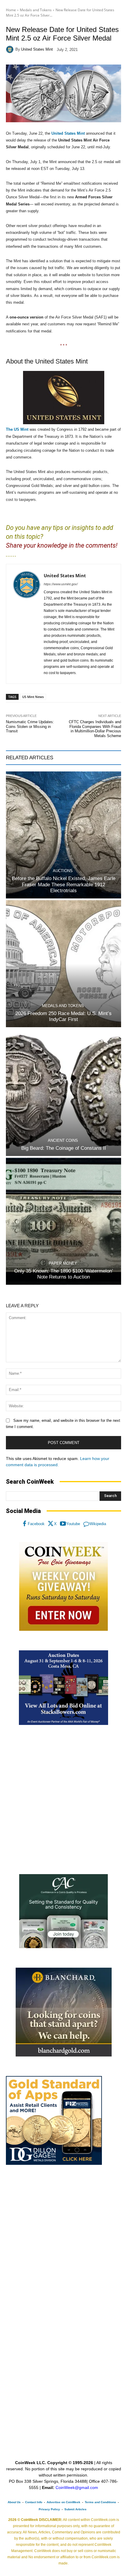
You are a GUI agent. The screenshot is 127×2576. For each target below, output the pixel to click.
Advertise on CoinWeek (63, 2502)
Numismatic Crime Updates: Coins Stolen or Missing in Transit (30, 726)
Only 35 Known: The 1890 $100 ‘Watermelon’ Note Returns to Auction (64, 1274)
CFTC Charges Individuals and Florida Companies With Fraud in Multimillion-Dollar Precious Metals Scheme (95, 729)
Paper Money (63, 1263)
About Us (14, 2502)
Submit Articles (75, 2509)
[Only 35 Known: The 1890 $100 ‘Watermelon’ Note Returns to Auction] (63, 1221)
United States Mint (37, 49)
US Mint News (33, 697)
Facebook (36, 1524)
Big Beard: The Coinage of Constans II (64, 1148)
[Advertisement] (63, 1800)
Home (11, 10)
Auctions (63, 871)
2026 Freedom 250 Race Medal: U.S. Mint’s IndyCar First (63, 1016)
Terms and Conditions (100, 2502)
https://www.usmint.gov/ (61, 584)
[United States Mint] (11, 49)
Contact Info (34, 2502)
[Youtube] (63, 1524)
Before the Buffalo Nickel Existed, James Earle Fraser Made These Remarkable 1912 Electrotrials (64, 885)
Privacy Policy (49, 2509)
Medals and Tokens (36, 10)
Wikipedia (98, 1524)
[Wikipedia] (86, 1524)
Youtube (73, 1524)
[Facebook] (25, 1524)
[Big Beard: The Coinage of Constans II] (63, 1092)
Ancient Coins (63, 1140)
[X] (51, 1524)
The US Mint (17, 429)
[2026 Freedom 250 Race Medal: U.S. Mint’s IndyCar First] (63, 964)
